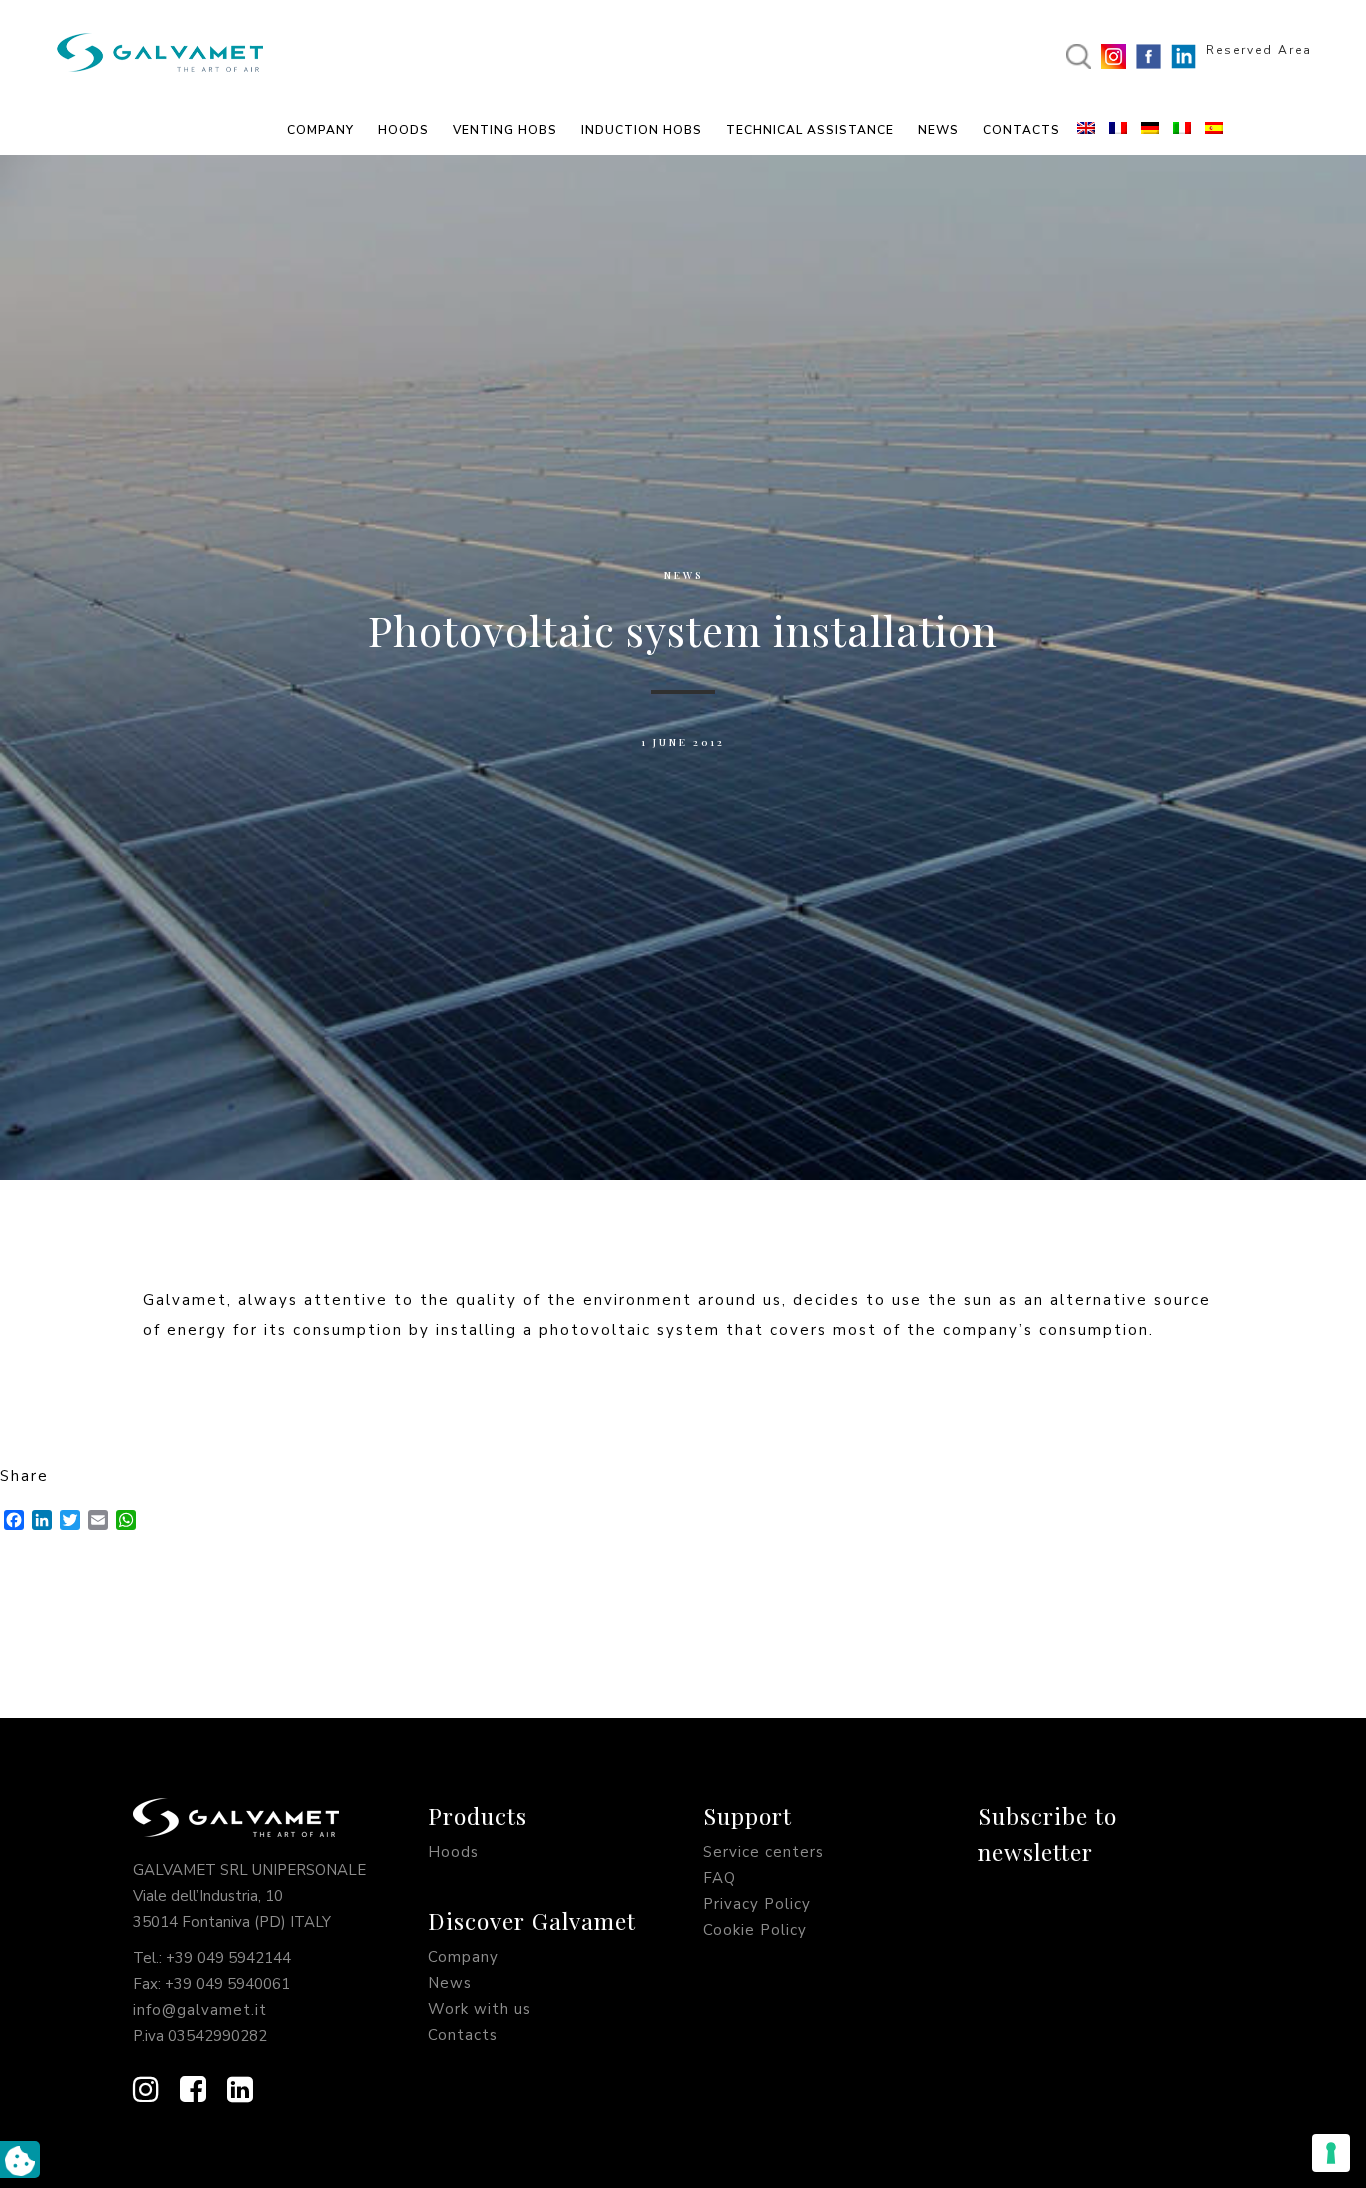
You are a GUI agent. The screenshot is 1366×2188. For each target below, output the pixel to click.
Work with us (479, 2009)
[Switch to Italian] (1184, 130)
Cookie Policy (755, 1930)
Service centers (763, 1852)
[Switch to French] (1120, 130)
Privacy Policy (757, 1904)
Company (463, 1957)
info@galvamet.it (200, 2010)
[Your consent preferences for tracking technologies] (1331, 2153)
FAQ (719, 1878)
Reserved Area (1259, 50)
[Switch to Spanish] (1216, 130)
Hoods (453, 1852)
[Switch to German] (1152, 130)
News (683, 575)
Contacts (463, 2035)
